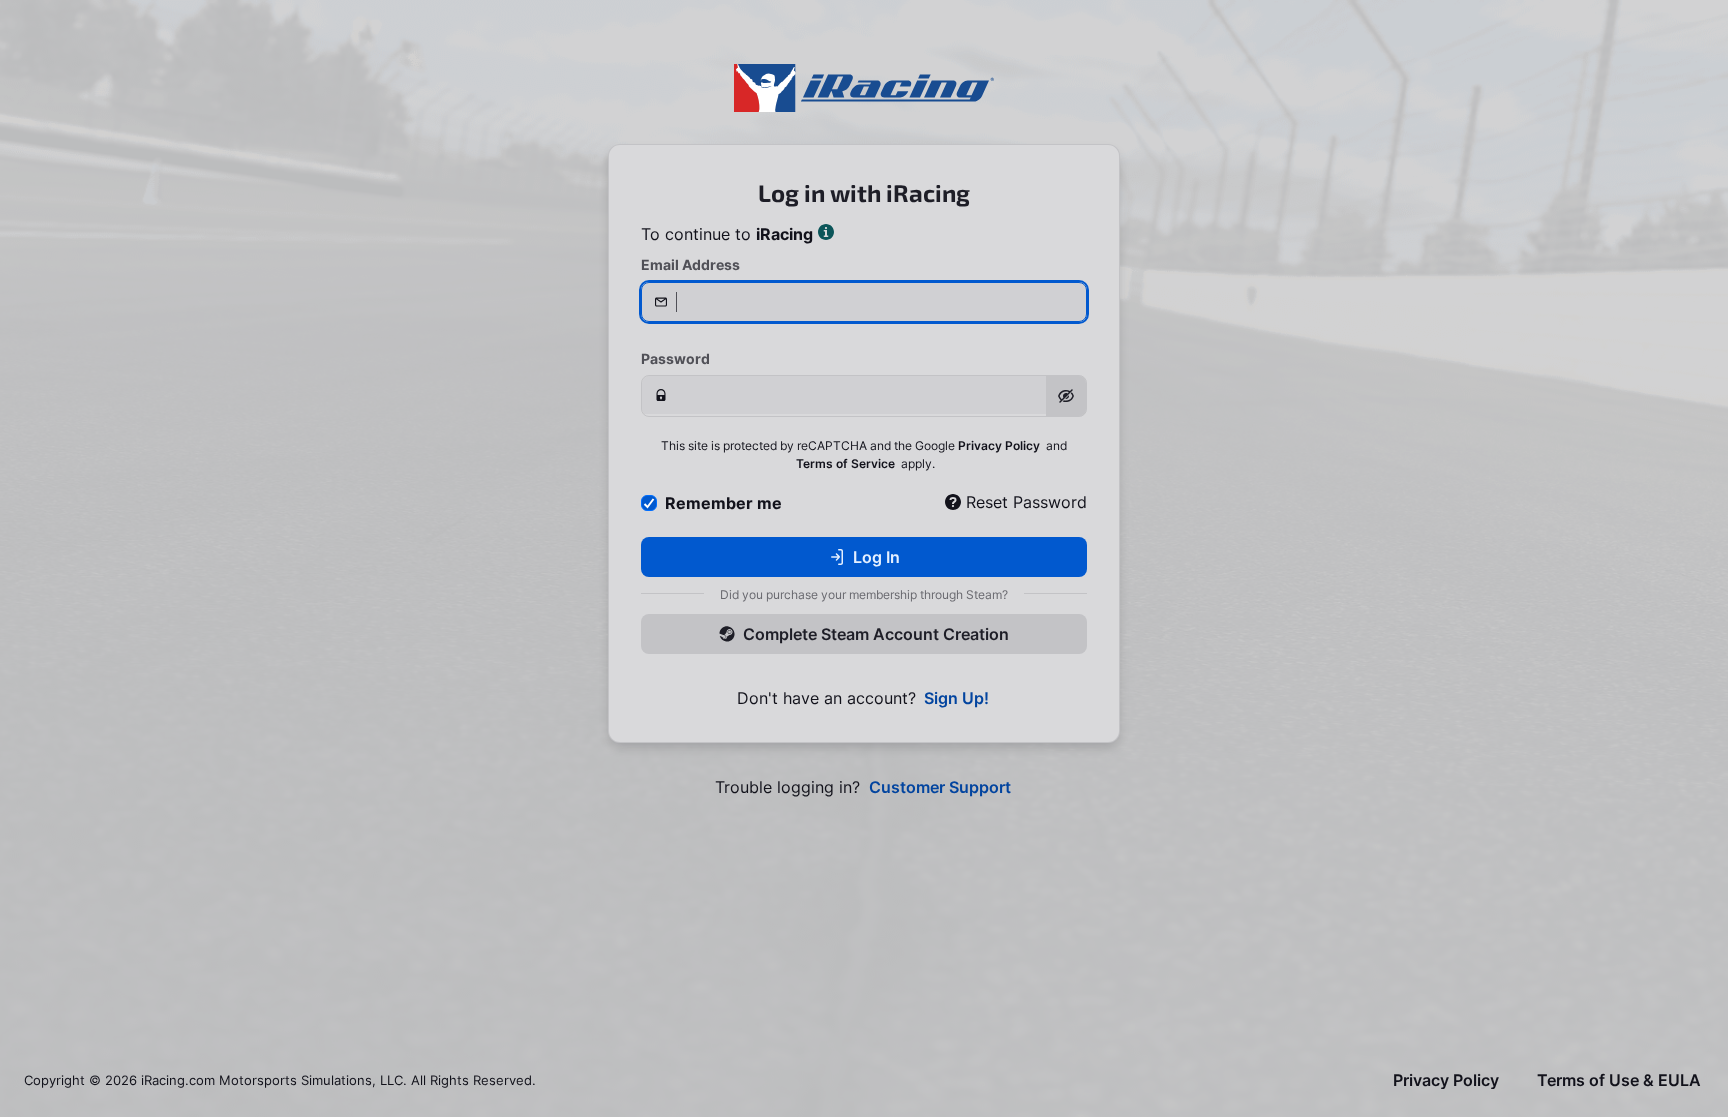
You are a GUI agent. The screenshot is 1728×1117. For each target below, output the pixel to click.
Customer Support (940, 787)
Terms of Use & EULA (1619, 1080)
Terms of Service (845, 463)
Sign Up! (956, 698)
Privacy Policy (999, 445)
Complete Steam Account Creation (876, 634)
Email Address (690, 264)
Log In (876, 557)
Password (675, 358)
